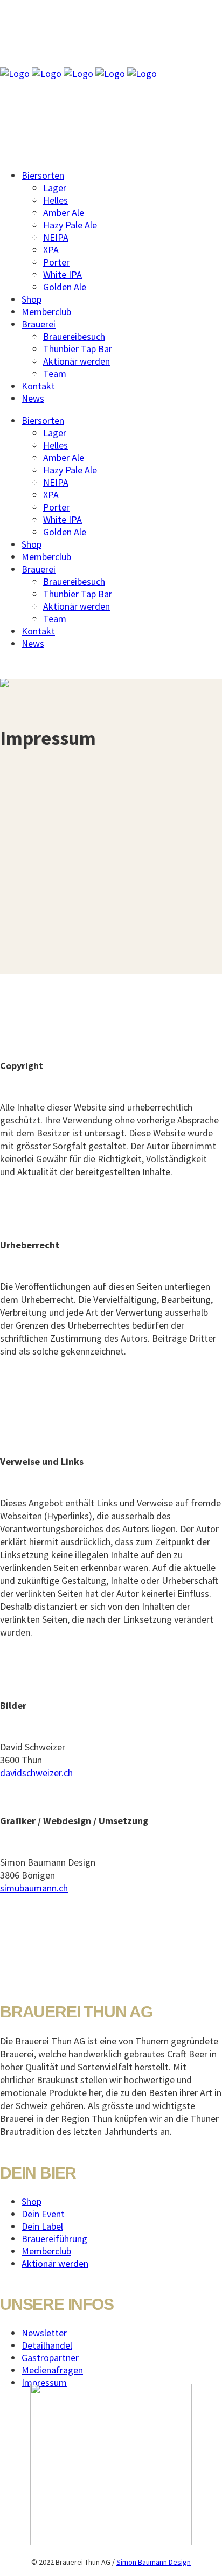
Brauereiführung (54, 2239)
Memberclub (46, 2251)
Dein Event (43, 2214)
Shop (32, 2201)
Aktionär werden (55, 2263)
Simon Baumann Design (154, 2562)
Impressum (44, 2382)
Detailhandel (47, 2345)
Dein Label (42, 2226)
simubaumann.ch (34, 1888)
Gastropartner (50, 2358)
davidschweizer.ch (36, 1773)
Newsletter (44, 2333)
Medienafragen (52, 2370)
